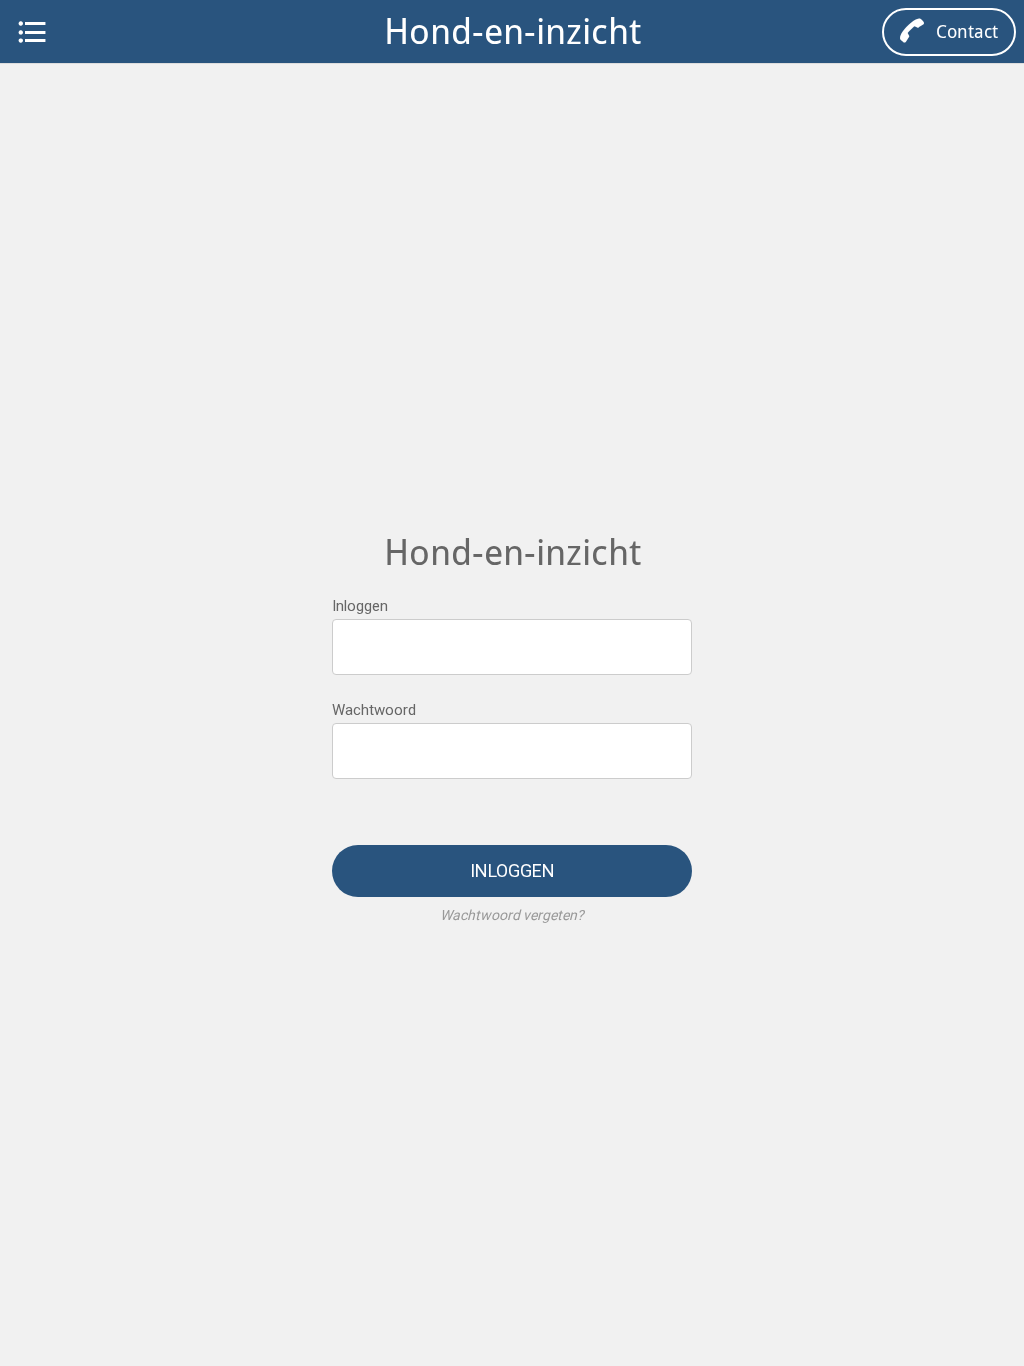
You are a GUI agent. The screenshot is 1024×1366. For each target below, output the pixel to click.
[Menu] (32, 32)
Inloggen (360, 606)
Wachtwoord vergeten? (512, 915)
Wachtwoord (374, 710)
